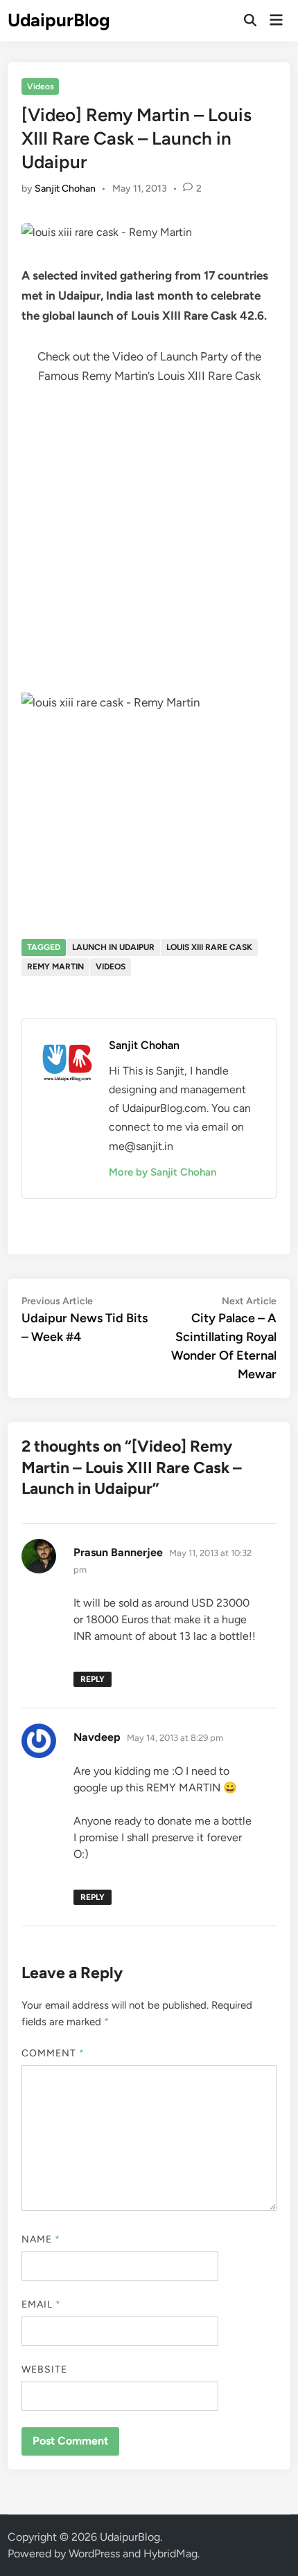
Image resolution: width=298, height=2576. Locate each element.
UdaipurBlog (59, 20)
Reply (93, 1679)
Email (42, 2304)
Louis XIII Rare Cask (209, 947)
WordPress (94, 2554)
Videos (41, 86)
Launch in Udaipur (113, 947)
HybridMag (170, 2554)
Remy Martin (55, 967)
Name (41, 2239)
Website (45, 2369)
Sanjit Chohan (65, 189)
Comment (53, 2053)
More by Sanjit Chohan (163, 1172)
